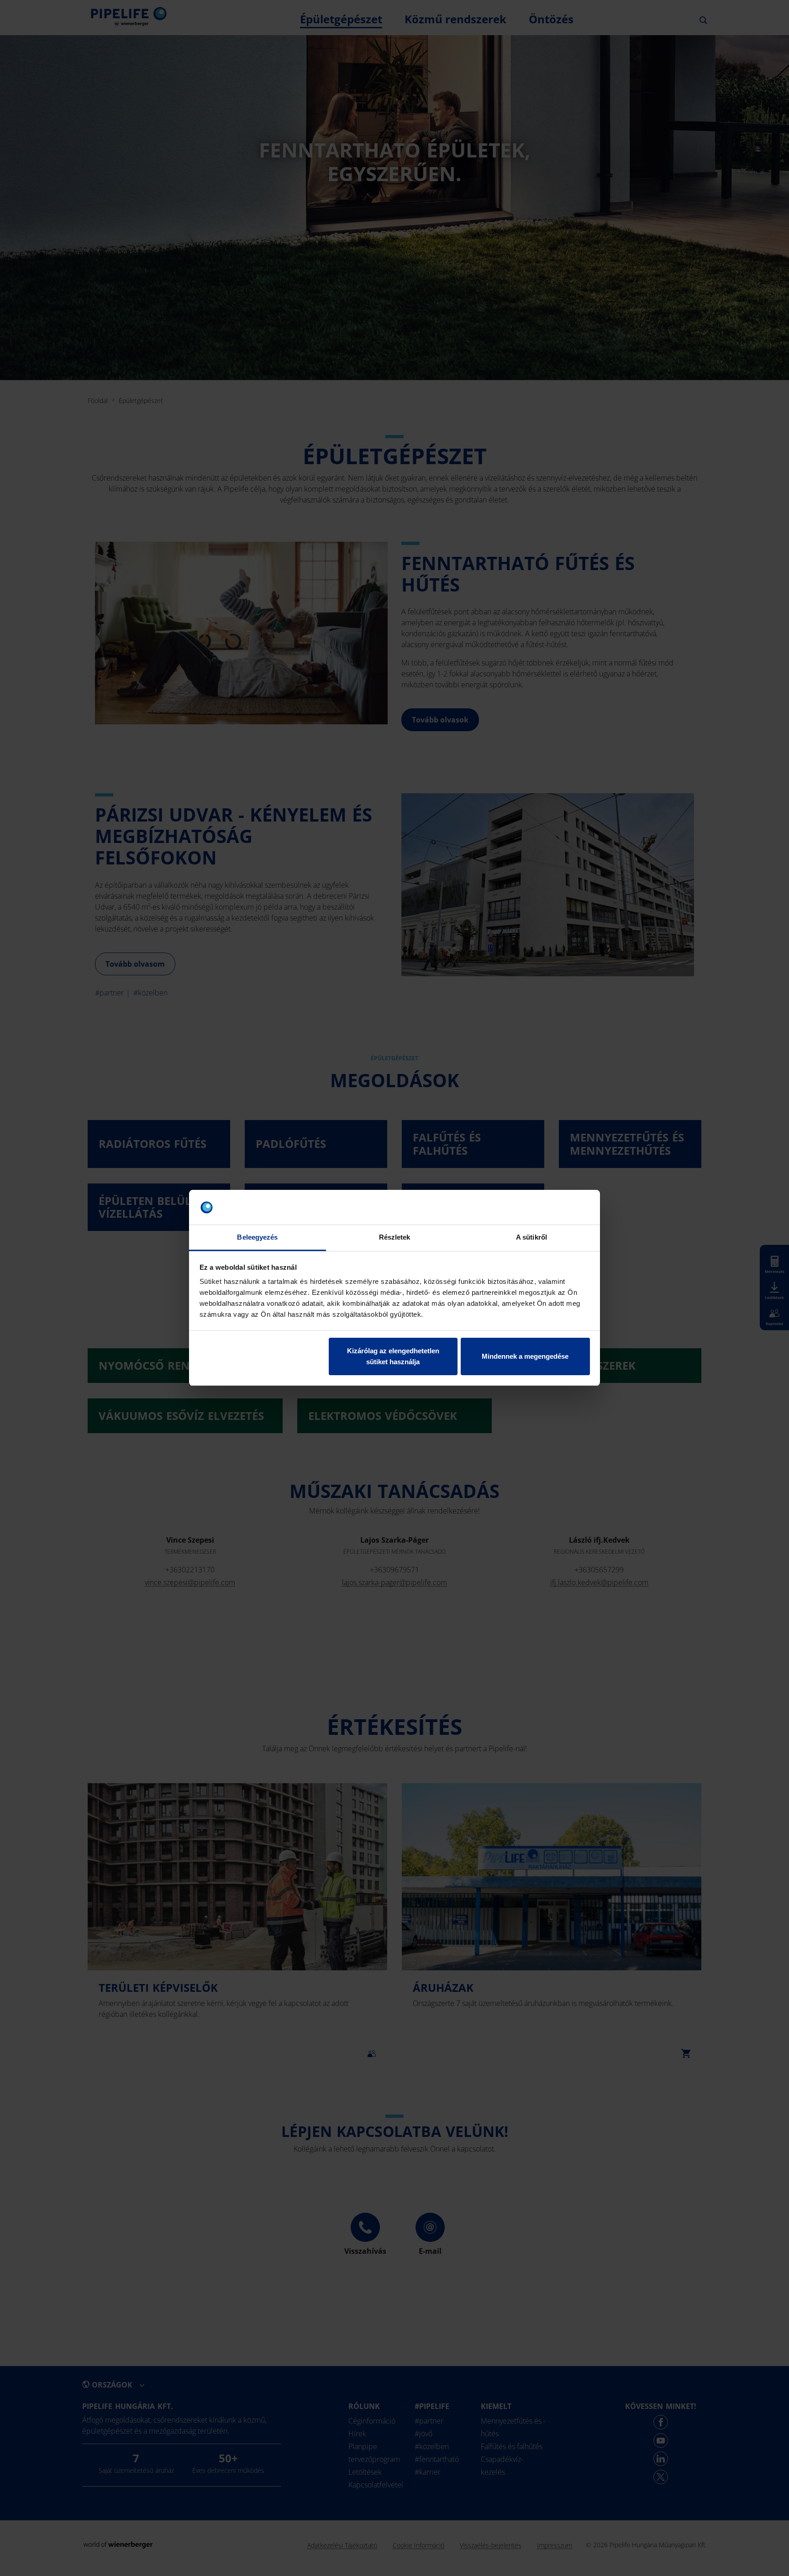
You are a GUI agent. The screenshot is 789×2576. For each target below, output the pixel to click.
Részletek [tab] (395, 1238)
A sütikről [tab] (531, 1238)
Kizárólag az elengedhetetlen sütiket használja (393, 1356)
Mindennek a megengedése (525, 1356)
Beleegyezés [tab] (257, 1238)
